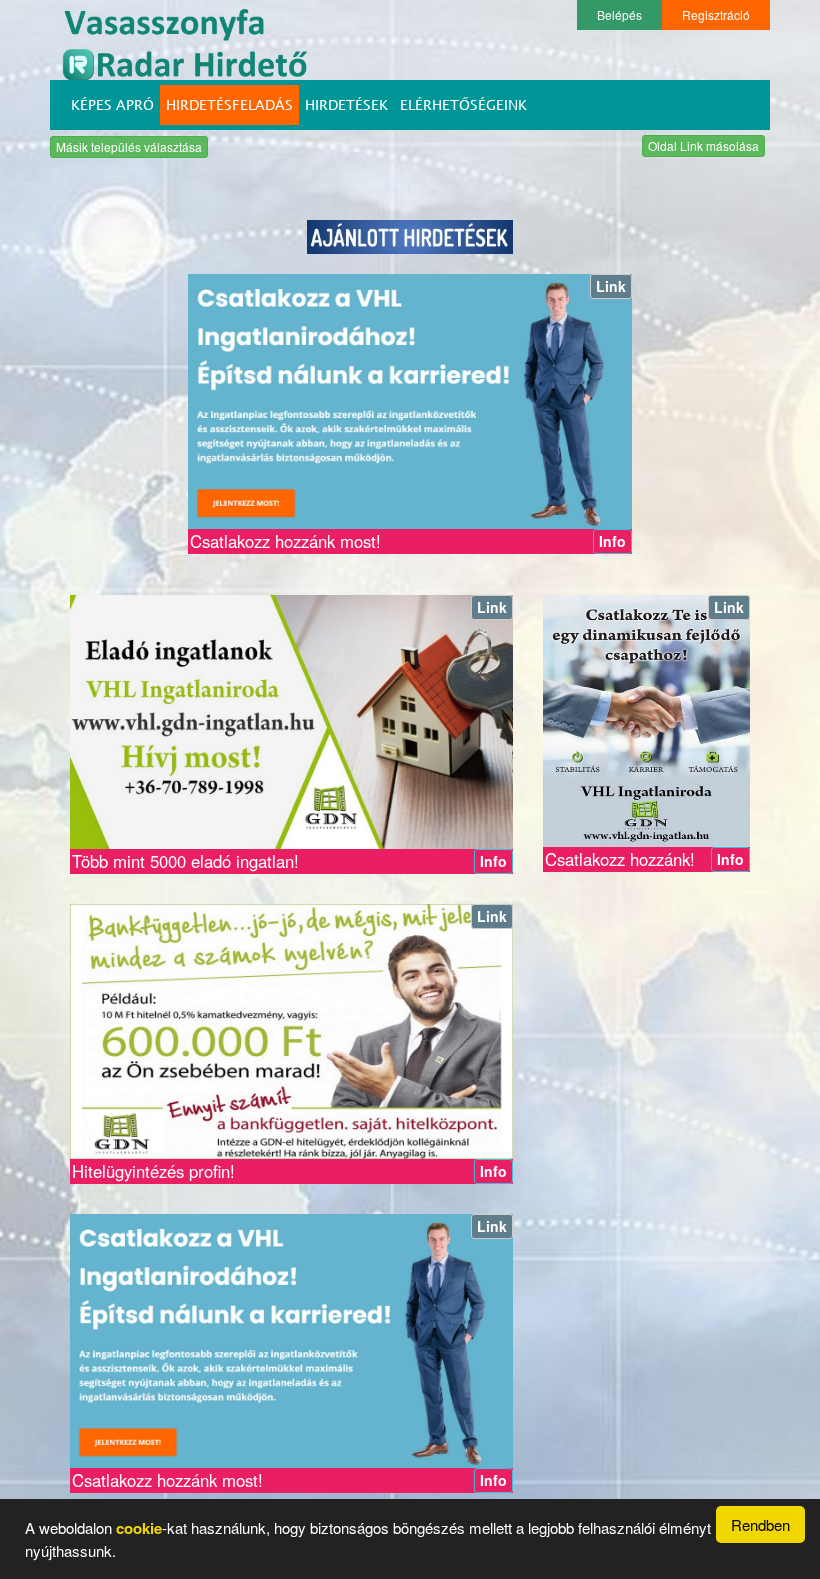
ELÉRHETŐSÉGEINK (463, 104)
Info (612, 541)
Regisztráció (716, 14)
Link (611, 286)
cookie (139, 1528)
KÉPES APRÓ (112, 104)
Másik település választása (129, 146)
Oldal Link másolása (703, 145)
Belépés (619, 14)
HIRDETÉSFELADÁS (229, 104)
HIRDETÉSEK (346, 104)
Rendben (760, 1524)
